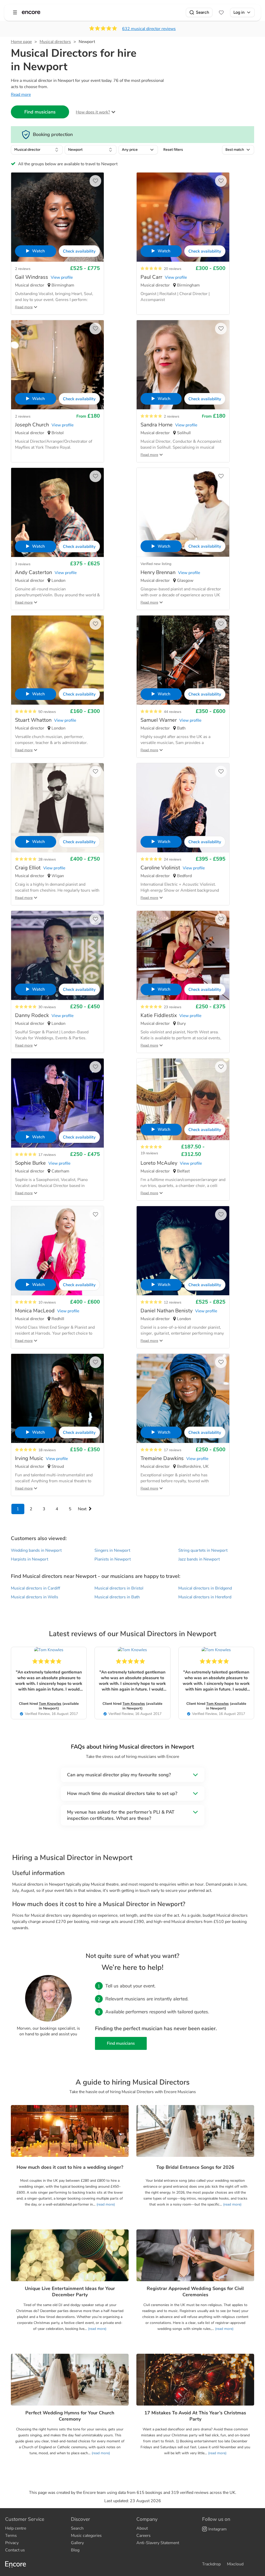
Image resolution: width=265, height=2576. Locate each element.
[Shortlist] (221, 12)
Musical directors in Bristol (119, 1588)
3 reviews (23, 564)
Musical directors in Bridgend (205, 1588)
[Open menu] (15, 12)
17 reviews (47, 1155)
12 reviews (173, 1302)
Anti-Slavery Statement (158, 2543)
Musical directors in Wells (35, 1597)
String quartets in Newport (203, 1550)
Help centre (16, 2528)
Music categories (86, 2536)
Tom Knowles (50, 1704)
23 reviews (173, 1007)
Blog (75, 2550)
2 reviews (23, 269)
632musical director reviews (149, 29)
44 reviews (173, 712)
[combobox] (37, 150)
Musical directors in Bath (117, 1597)
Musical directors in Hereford (205, 1597)
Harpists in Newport (30, 1559)
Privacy (12, 2543)
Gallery (77, 2543)
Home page (21, 42)
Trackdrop (211, 2564)
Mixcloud (235, 2564)
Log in (239, 12)
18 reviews (47, 1450)
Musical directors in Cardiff (35, 1588)
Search (203, 12)
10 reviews (47, 1302)
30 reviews (47, 1007)
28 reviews (47, 859)
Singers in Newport (112, 1550)
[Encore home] (31, 12)
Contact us (15, 2550)
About (142, 2528)
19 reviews (149, 1153)
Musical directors (55, 42)
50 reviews (47, 712)
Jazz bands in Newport (199, 1559)
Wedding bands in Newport (36, 1550)
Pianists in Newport (113, 1559)
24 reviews (173, 859)
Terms (11, 2536)
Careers (143, 2536)
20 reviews (173, 269)
